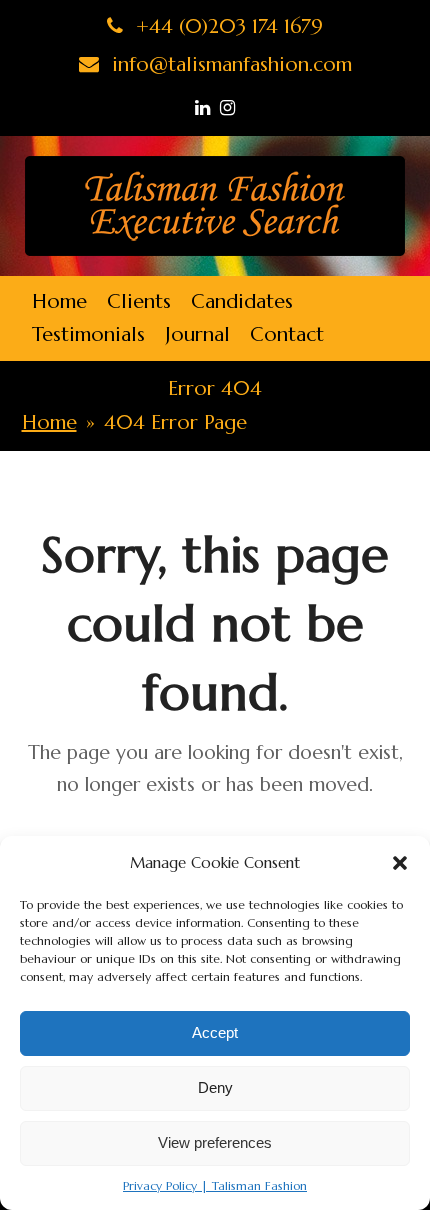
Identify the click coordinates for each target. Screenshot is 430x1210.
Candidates (242, 301)
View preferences (215, 1142)
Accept (215, 1032)
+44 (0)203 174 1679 (226, 26)
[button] (400, 863)
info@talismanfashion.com (229, 64)
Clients (139, 301)
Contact (287, 334)
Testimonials (88, 334)
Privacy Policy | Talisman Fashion (215, 1185)
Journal (197, 334)
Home (59, 301)
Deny (215, 1087)
